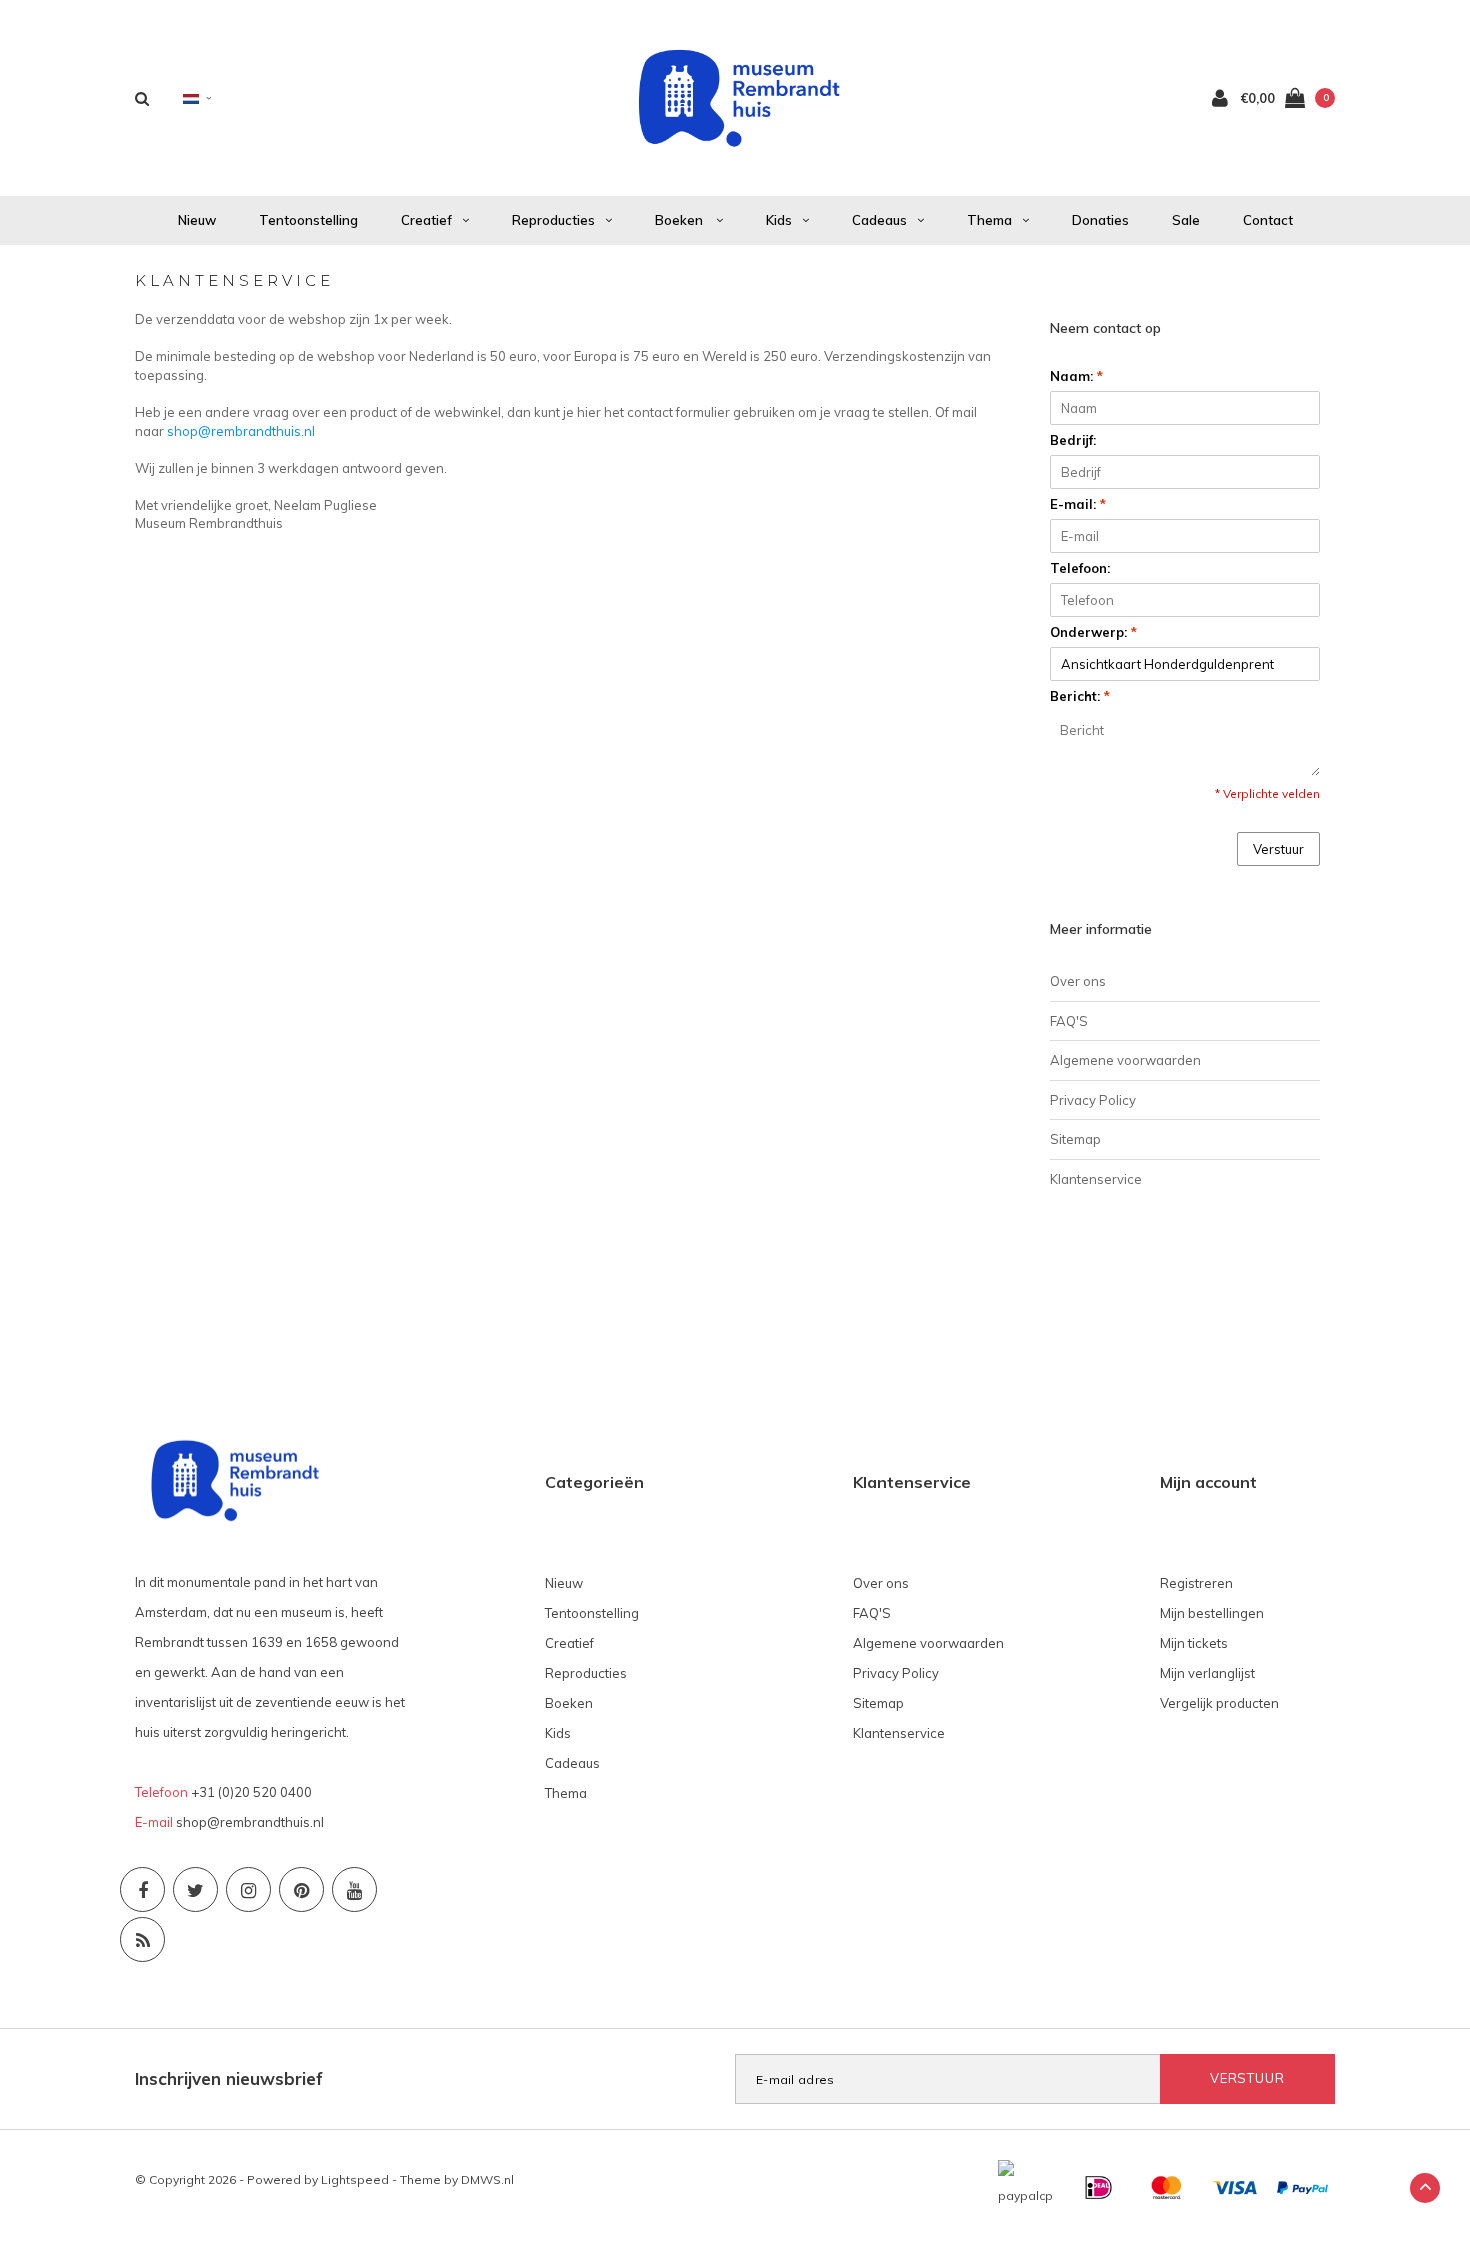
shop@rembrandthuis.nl (241, 431)
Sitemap (1075, 1139)
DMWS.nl (487, 2179)
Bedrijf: (1073, 440)
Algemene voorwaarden (1125, 1060)
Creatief (426, 220)
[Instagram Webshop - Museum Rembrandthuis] (248, 1889)
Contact (1268, 220)
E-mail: (1078, 504)
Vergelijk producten (1219, 1703)
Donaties (1100, 220)
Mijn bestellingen (1212, 1613)
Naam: (1076, 376)
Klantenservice (1096, 1179)
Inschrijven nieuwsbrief (229, 2078)
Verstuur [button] (1278, 849)
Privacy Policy (1093, 1100)
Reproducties (553, 220)
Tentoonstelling (308, 220)
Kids (779, 220)
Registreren (1196, 1583)
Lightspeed (355, 2179)
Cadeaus (879, 220)
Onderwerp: (1093, 632)
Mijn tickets (1194, 1643)
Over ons (1078, 981)
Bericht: (1080, 696)
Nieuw (197, 220)
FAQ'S (1069, 1021)
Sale (1186, 220)
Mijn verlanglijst (1207, 1673)
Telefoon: (1080, 568)
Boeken (680, 220)
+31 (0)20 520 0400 (251, 1792)
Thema (989, 220)
